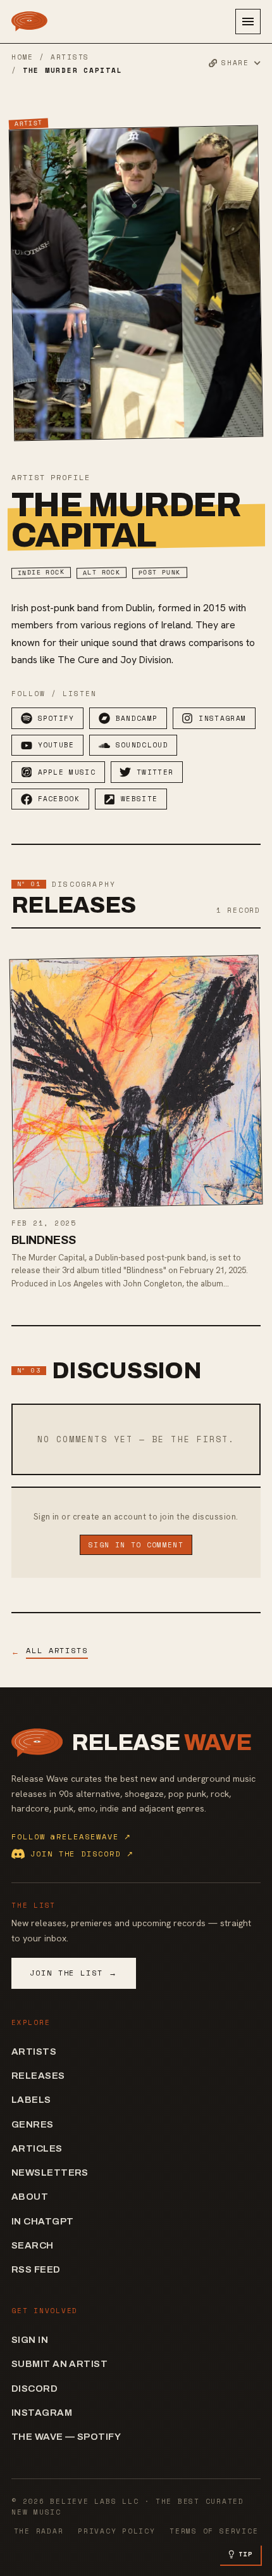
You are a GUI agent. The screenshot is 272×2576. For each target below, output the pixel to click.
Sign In (30, 2340)
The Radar (39, 2531)
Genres (33, 2124)
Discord (34, 2389)
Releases (38, 2076)
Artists (70, 57)
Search (33, 2245)
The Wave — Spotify (66, 2437)
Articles (37, 2148)
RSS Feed (36, 2269)
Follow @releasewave (71, 1837)
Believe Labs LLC (94, 2501)
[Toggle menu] (248, 22)
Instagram (42, 2413)
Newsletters (50, 2173)
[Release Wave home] (29, 22)
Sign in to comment (136, 1545)
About (30, 2197)
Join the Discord (82, 1854)
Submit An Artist (59, 2364)
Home (22, 57)
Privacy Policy (117, 2531)
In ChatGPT (43, 2221)
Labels (31, 2100)
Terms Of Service (214, 2531)
